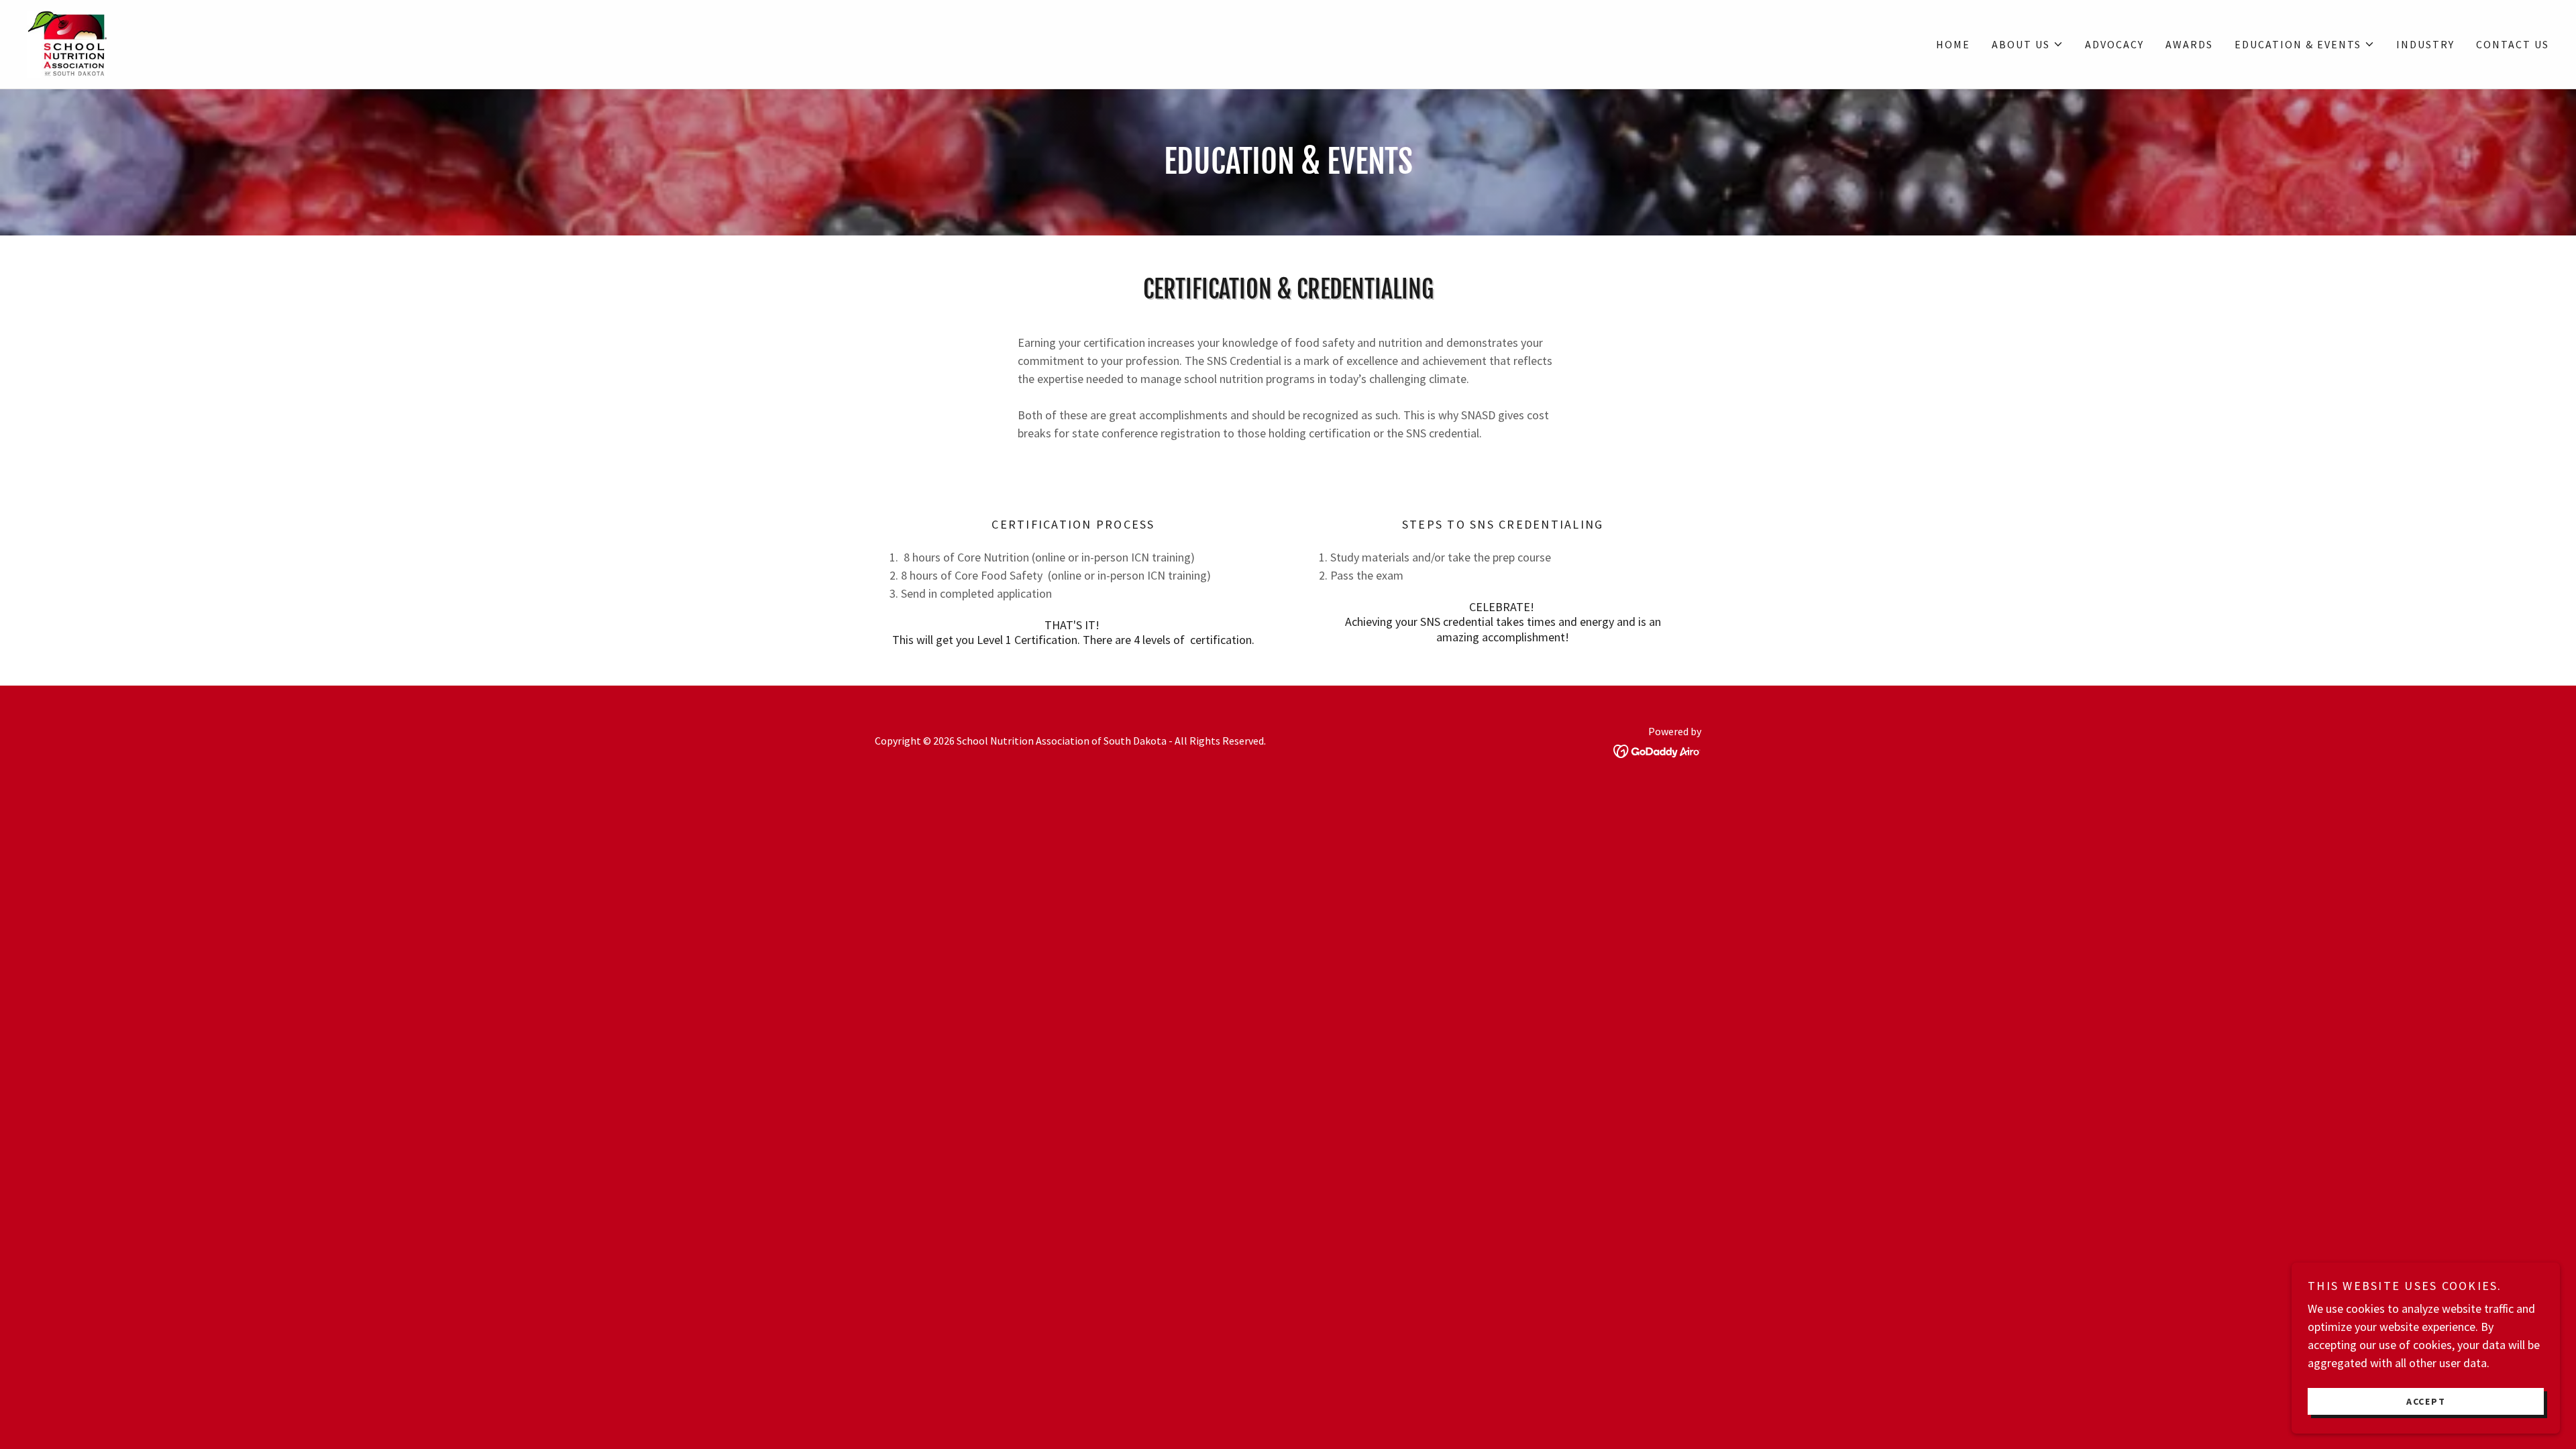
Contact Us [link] (2513, 44)
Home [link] (1953, 44)
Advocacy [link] (2114, 44)
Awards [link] (2189, 44)
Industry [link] (2425, 44)
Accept (2426, 1401)
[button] (2028, 44)
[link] (67, 43)
